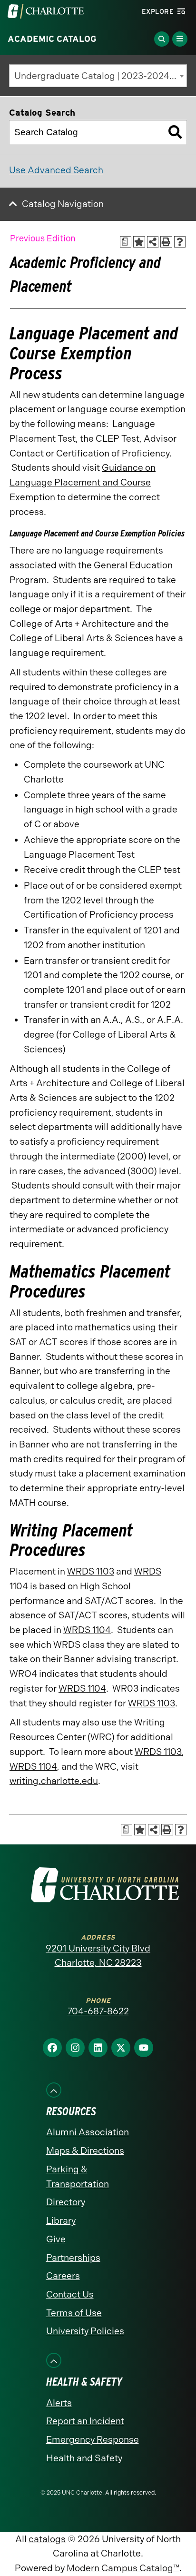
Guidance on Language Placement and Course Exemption (83, 482)
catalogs (47, 2539)
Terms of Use (74, 2313)
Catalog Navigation (63, 204)
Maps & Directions (85, 2151)
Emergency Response (93, 2440)
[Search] (175, 132)
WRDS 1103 (91, 1571)
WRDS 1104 (87, 1630)
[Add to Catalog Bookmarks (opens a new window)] (139, 242)
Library (61, 2221)
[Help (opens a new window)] (180, 242)
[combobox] (98, 76)
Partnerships (73, 2258)
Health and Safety (84, 2458)
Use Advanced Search (56, 170)
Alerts (59, 2403)
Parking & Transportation (78, 2177)
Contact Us (70, 2294)
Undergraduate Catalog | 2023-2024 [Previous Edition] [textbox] (100, 76)
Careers (63, 2276)
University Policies (85, 2331)
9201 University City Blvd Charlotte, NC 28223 (98, 1956)
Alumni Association (88, 2132)
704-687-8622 (98, 2011)
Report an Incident (85, 2421)
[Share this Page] (153, 242)
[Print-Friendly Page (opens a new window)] (166, 242)
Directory (66, 2202)
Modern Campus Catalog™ (123, 2568)
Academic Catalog (52, 39)
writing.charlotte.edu (54, 1781)
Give (56, 2239)
